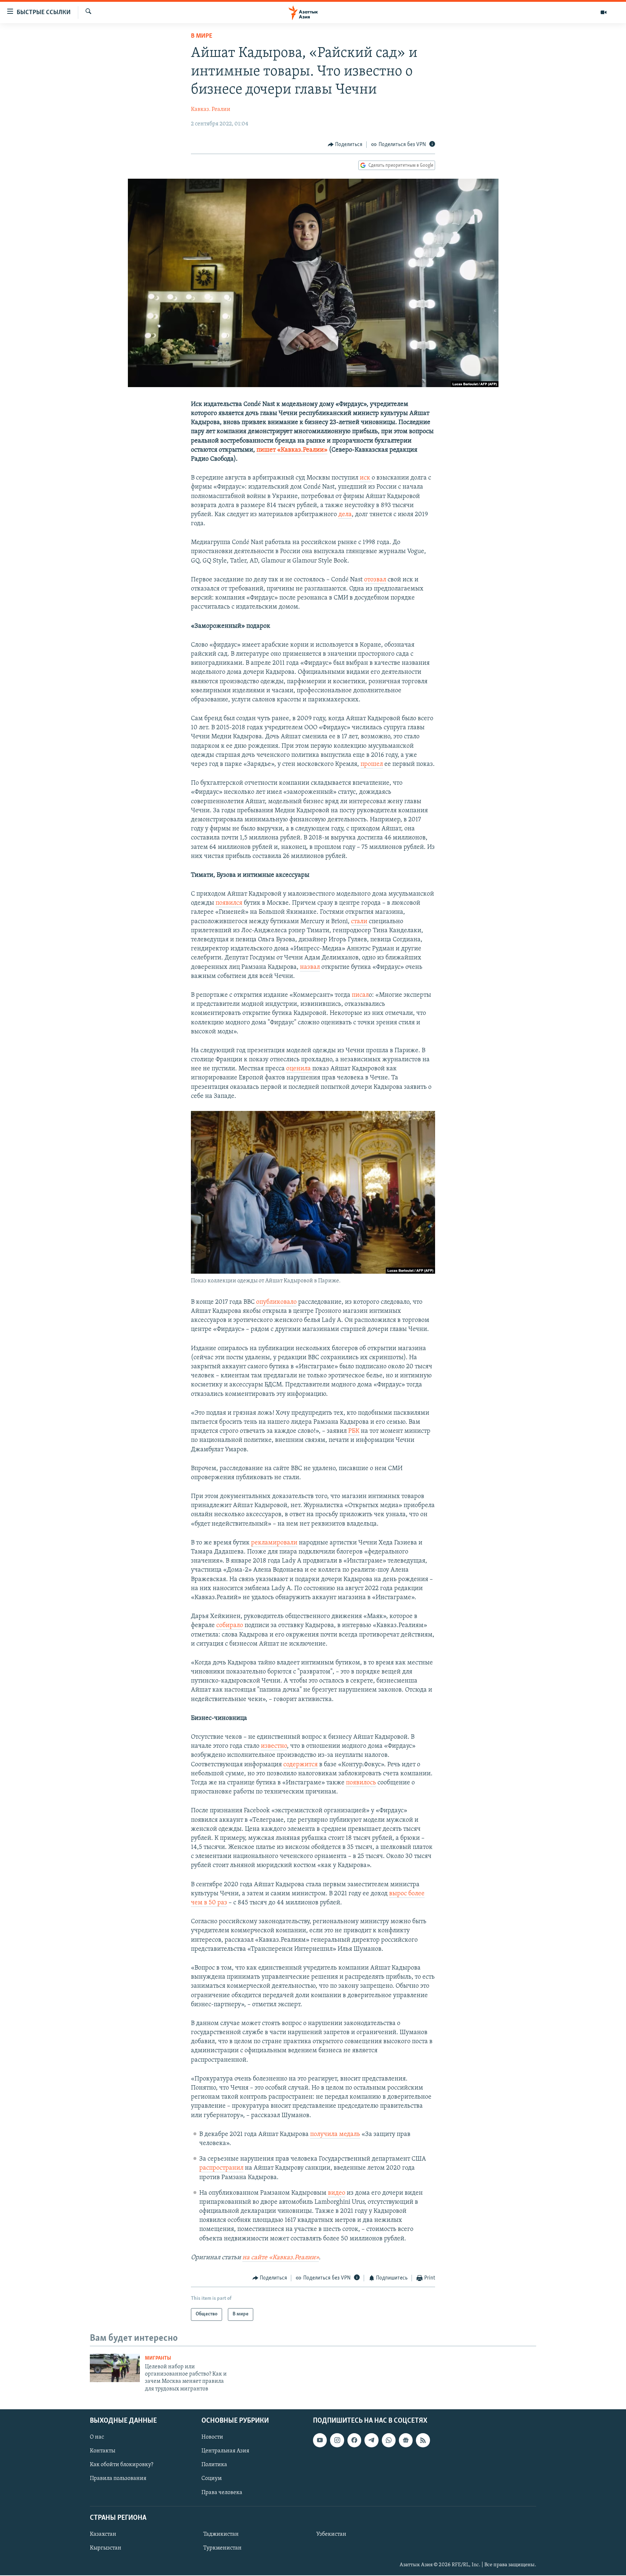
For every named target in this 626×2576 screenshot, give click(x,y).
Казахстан (103, 2534)
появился (229, 903)
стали (359, 922)
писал (360, 995)
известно (274, 1746)
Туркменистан (222, 2548)
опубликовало (276, 1302)
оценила (299, 1069)
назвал (310, 967)
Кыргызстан (106, 2548)
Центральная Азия (225, 2451)
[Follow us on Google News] (406, 2440)
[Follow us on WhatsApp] (389, 2440)
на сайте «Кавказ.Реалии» (281, 2258)
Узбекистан (331, 2534)
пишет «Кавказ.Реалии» (292, 450)
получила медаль (335, 2135)
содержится (301, 1765)
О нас (97, 2438)
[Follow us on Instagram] (337, 2440)
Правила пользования (118, 2479)
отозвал (375, 580)
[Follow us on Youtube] (320, 2440)
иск (366, 478)
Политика (214, 2465)
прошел (372, 764)
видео (337, 2193)
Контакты (103, 2451)
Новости (212, 2438)
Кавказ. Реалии (211, 109)
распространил (221, 2168)
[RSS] (423, 2440)
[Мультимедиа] (604, 12)
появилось (361, 1783)
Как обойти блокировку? (122, 2465)
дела (345, 515)
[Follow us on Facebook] (354, 2440)
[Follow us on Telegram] (371, 2440)
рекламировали (274, 1543)
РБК (354, 1431)
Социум (212, 2479)
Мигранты (158, 2358)
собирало (230, 1626)
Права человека (222, 2493)
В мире (202, 36)
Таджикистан (221, 2534)
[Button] (345, 145)
